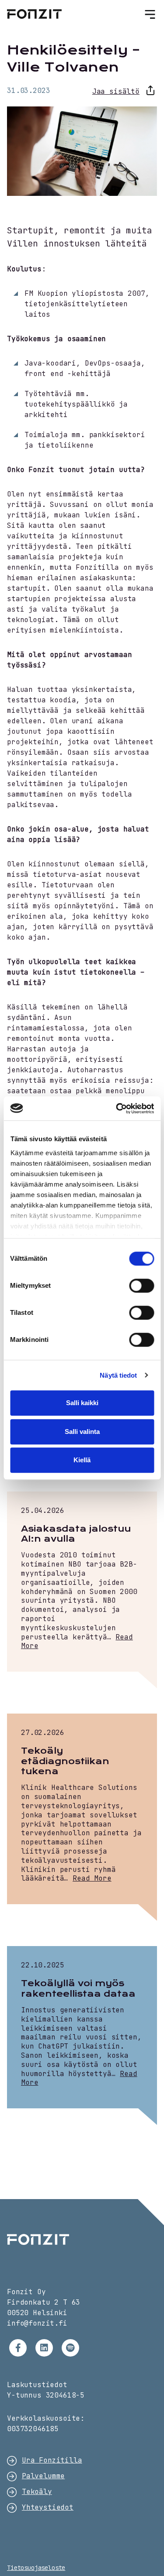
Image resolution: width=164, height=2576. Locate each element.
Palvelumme (43, 2476)
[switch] (141, 1286)
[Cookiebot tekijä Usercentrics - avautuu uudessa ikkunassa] (117, 1108)
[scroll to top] (139, 2551)
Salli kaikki (82, 1403)
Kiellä (82, 1460)
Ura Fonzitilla (52, 2460)
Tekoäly (37, 2492)
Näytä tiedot (118, 1375)
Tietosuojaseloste (36, 2568)
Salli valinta (82, 1432)
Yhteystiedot (48, 2507)
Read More (92, 1878)
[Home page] (82, 2239)
